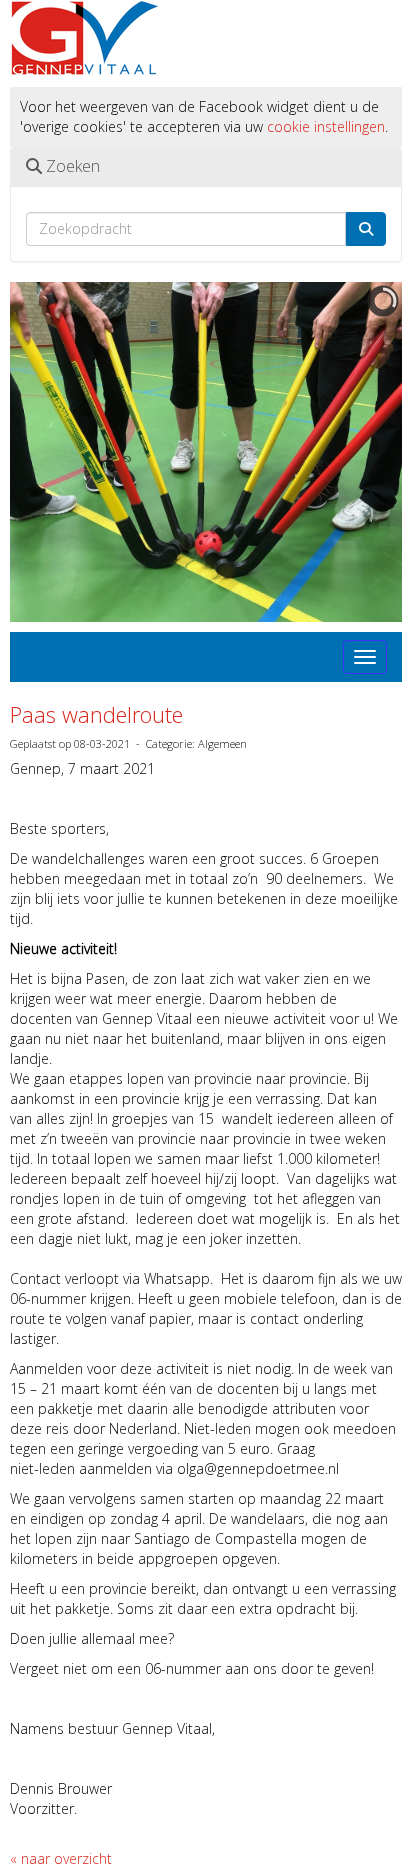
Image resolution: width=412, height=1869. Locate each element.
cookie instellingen (326, 126)
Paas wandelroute (96, 714)
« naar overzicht (61, 1858)
